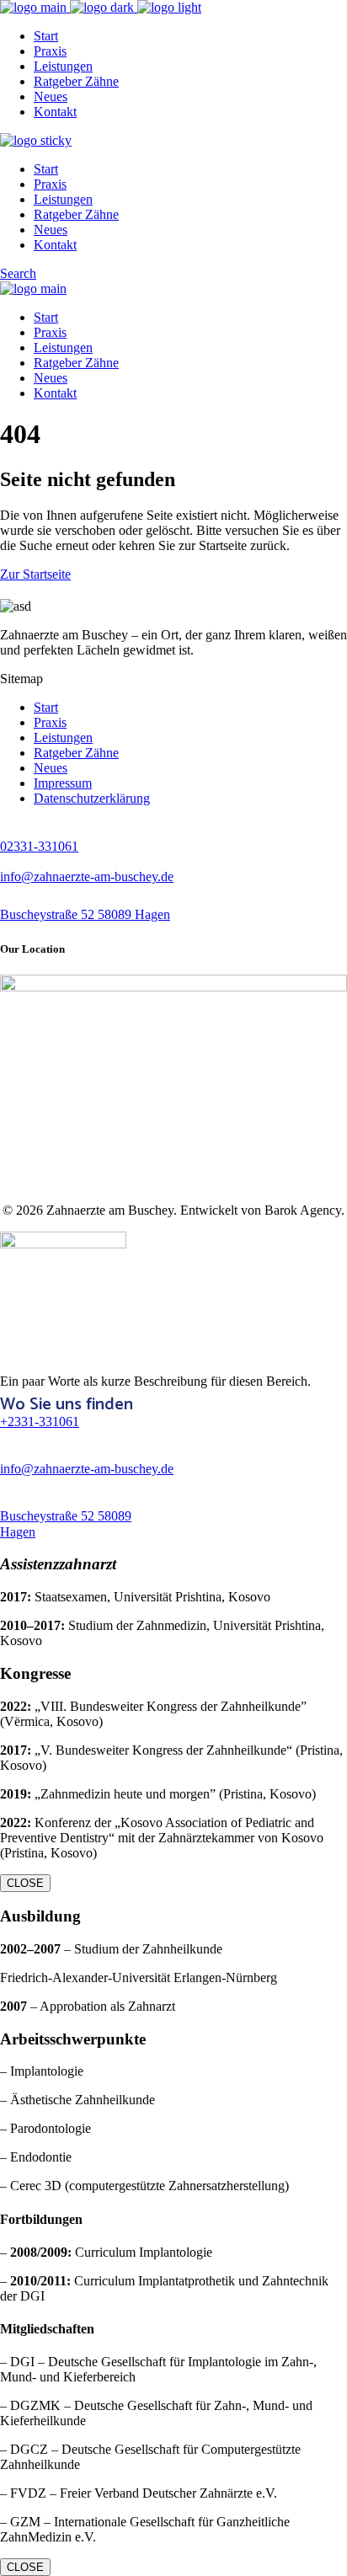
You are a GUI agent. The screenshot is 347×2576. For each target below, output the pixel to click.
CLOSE (25, 1883)
